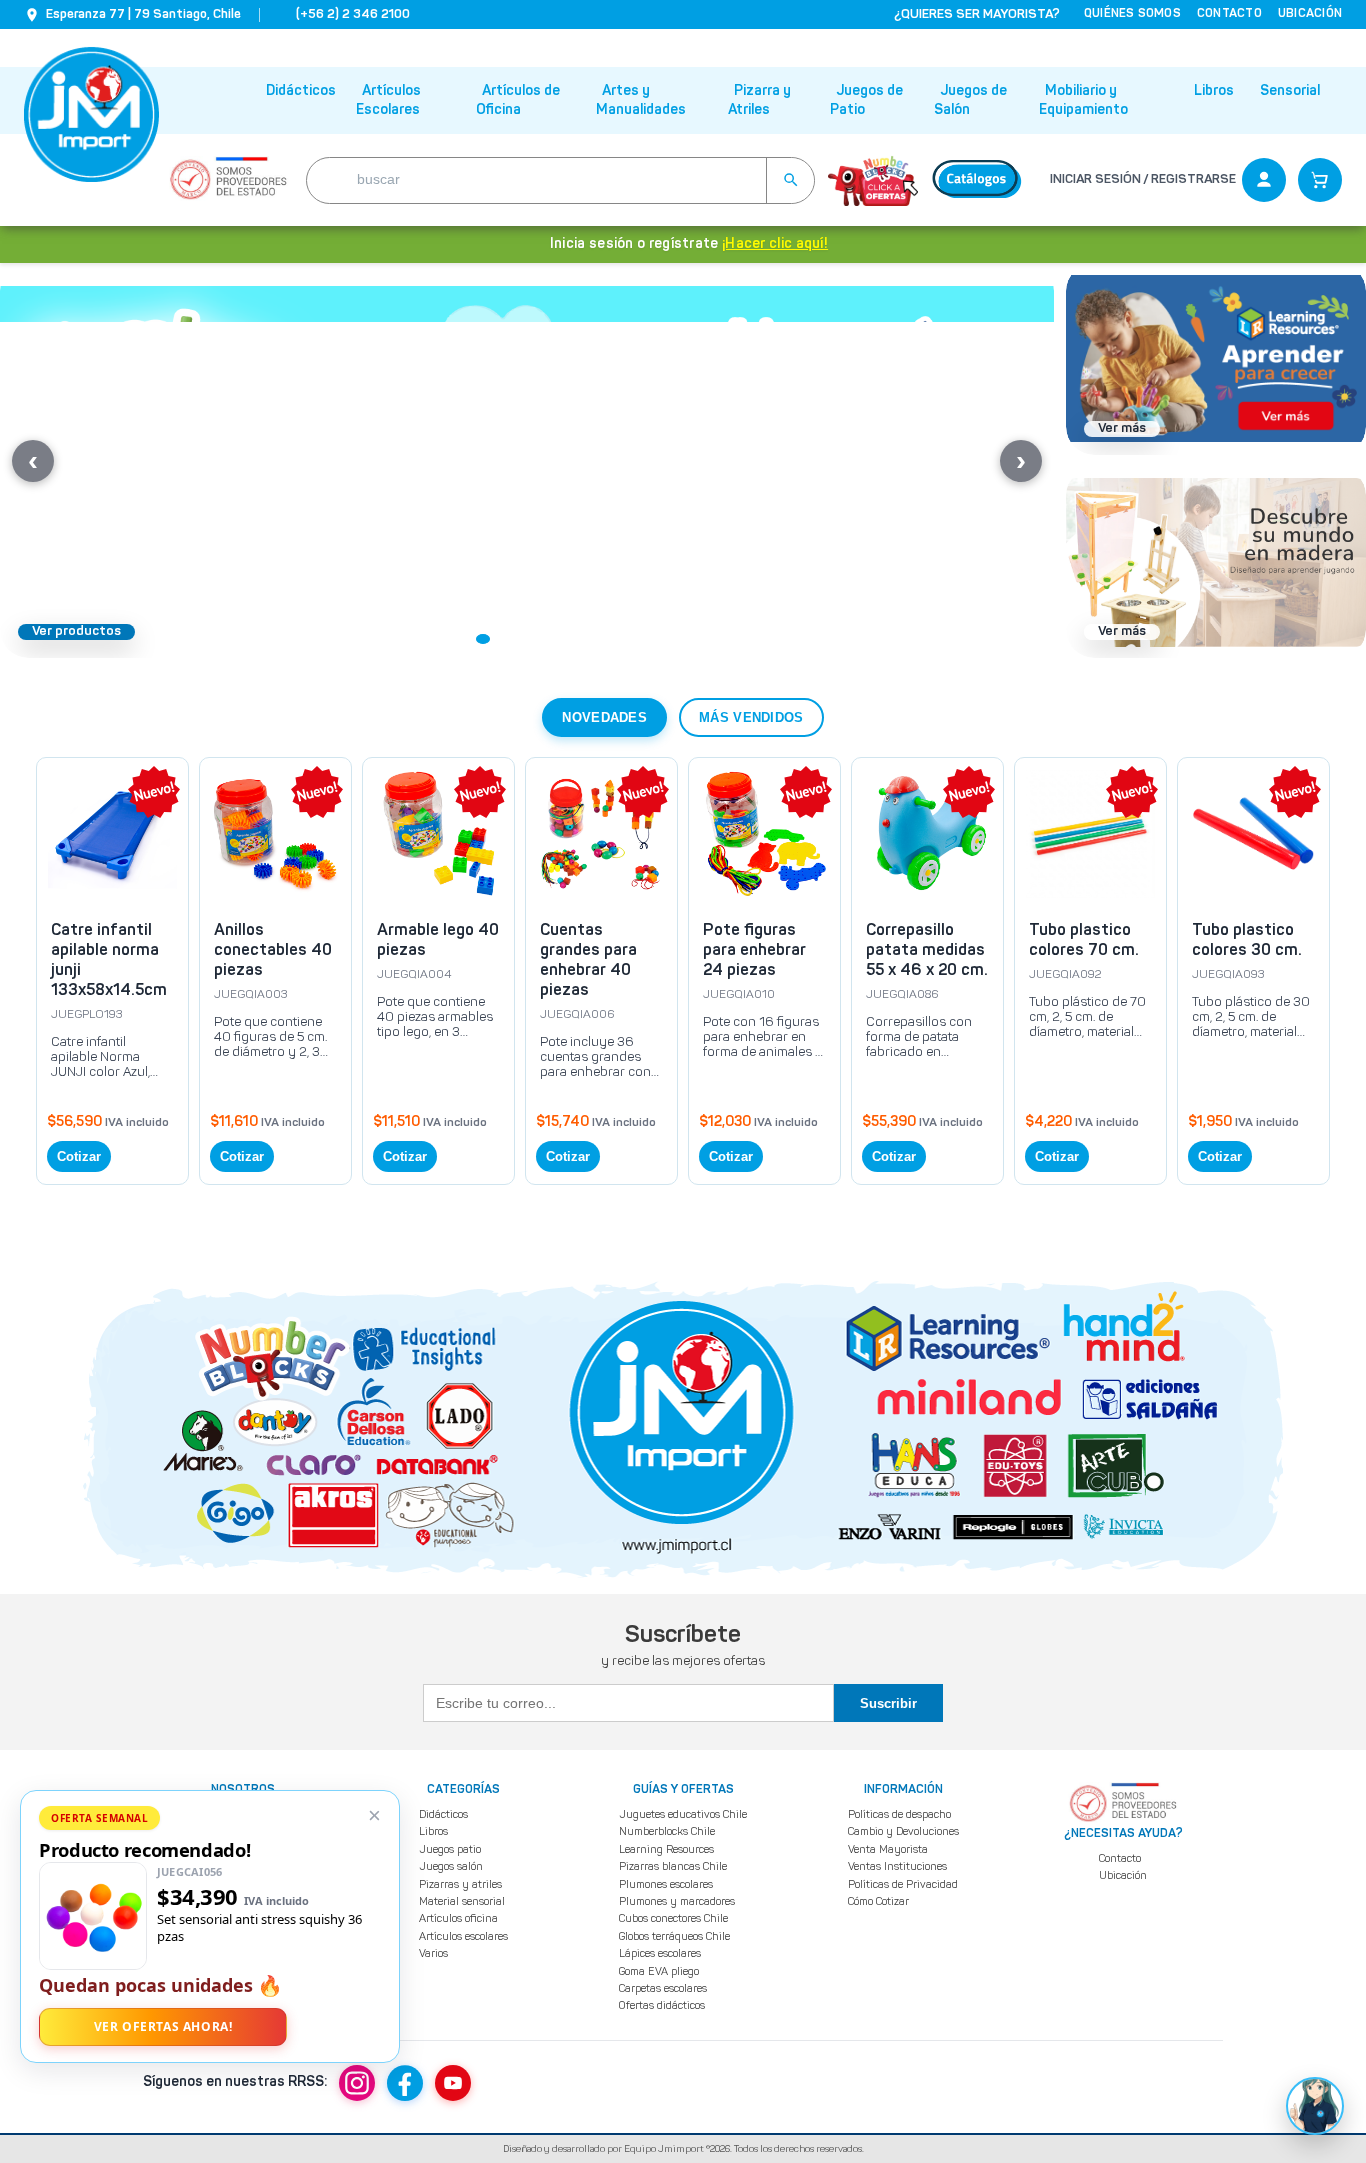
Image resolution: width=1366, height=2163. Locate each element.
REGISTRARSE (1193, 179)
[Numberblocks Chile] (873, 180)
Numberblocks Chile (667, 1831)
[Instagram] (357, 2083)
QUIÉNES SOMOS (1132, 14)
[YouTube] (453, 2083)
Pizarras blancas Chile (673, 1866)
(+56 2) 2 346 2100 (353, 14)
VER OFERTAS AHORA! (163, 2026)
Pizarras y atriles (460, 1884)
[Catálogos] (977, 180)
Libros (1214, 91)
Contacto (1120, 1858)
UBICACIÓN (1310, 14)
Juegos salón (451, 1866)
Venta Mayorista (888, 1849)
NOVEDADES (604, 717)
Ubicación (1123, 1875)
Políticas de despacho (899, 1814)
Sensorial (1290, 91)
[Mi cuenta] (1264, 180)
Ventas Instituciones (897, 1866)
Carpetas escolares (663, 1988)
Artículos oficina (458, 1918)
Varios (433, 1953)
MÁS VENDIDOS (751, 717)
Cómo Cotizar (878, 1901)
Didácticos (301, 91)
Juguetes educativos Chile (683, 1814)
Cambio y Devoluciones (903, 1831)
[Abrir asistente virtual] (1315, 2106)
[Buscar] (790, 180)
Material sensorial (462, 1901)
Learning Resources (666, 1849)
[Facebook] (405, 2083)
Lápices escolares (660, 1953)
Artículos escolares (463, 1936)
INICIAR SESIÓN (1095, 179)
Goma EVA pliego (659, 1971)
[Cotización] (1320, 180)
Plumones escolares (666, 1884)
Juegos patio (450, 1849)
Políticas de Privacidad (903, 1884)
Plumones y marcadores (677, 1901)
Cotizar (79, 1156)
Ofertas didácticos (662, 2005)
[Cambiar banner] (461, 639)
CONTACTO (1229, 14)
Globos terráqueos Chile (674, 1936)
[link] (112, 971)
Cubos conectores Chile (673, 1918)
